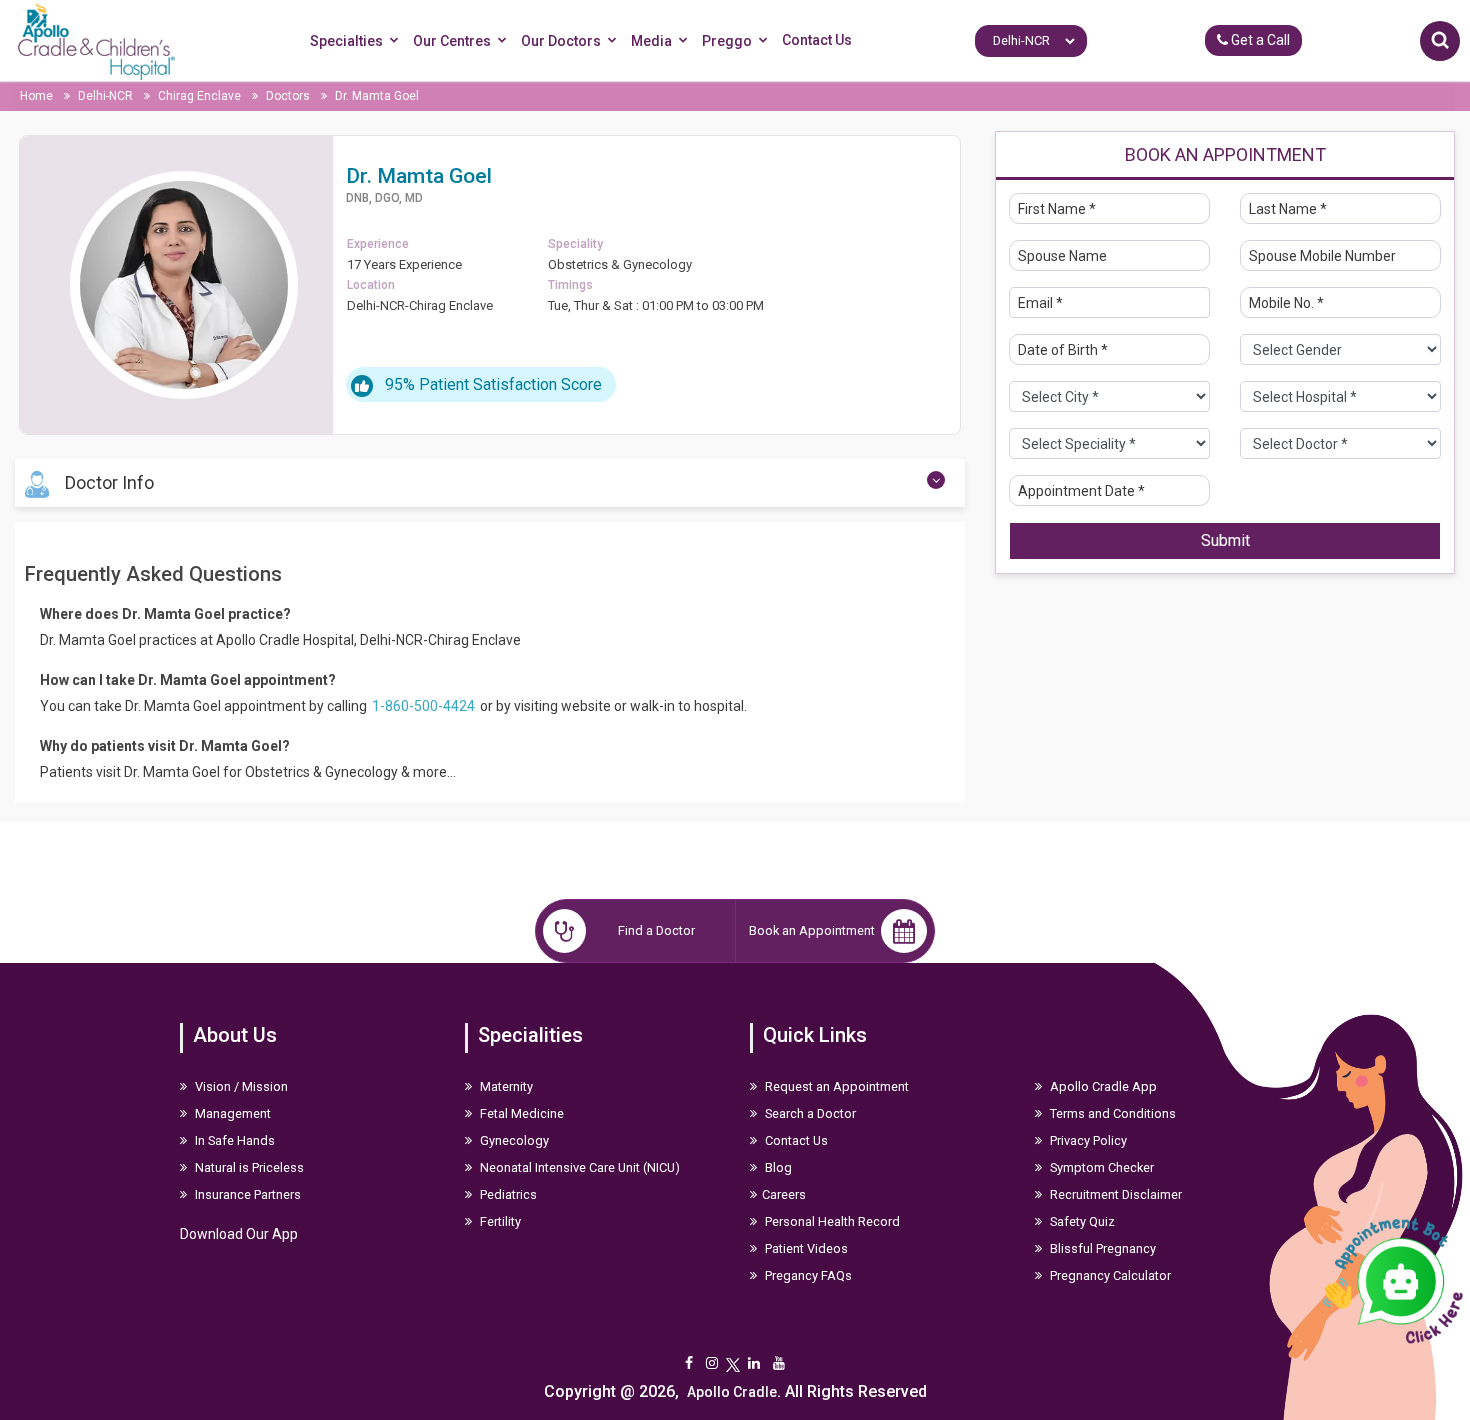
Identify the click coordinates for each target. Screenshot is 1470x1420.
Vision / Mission (240, 1086)
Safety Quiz (1081, 1221)
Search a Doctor (809, 1113)
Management (231, 1113)
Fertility (499, 1221)
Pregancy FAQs (807, 1275)
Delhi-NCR (107, 96)
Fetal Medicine (520, 1113)
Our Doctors (561, 41)
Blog (777, 1167)
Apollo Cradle (732, 1392)
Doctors (288, 96)
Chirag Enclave (201, 96)
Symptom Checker (1100, 1167)
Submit (1225, 540)
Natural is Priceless (248, 1167)
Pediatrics (507, 1194)
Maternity (505, 1086)
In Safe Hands (233, 1140)
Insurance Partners (246, 1194)
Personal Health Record (831, 1221)
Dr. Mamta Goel (377, 96)
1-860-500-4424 (425, 706)
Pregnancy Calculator (1109, 1275)
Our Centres (452, 41)
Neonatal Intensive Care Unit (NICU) (578, 1167)
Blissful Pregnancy (1101, 1248)
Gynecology (513, 1140)
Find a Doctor (656, 930)
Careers (784, 1194)
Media (651, 41)
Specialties (346, 41)
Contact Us (817, 40)
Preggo (727, 41)
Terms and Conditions (1111, 1113)
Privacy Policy (1087, 1140)
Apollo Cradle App (1102, 1086)
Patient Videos (805, 1248)
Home (38, 96)
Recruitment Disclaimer (1114, 1194)
